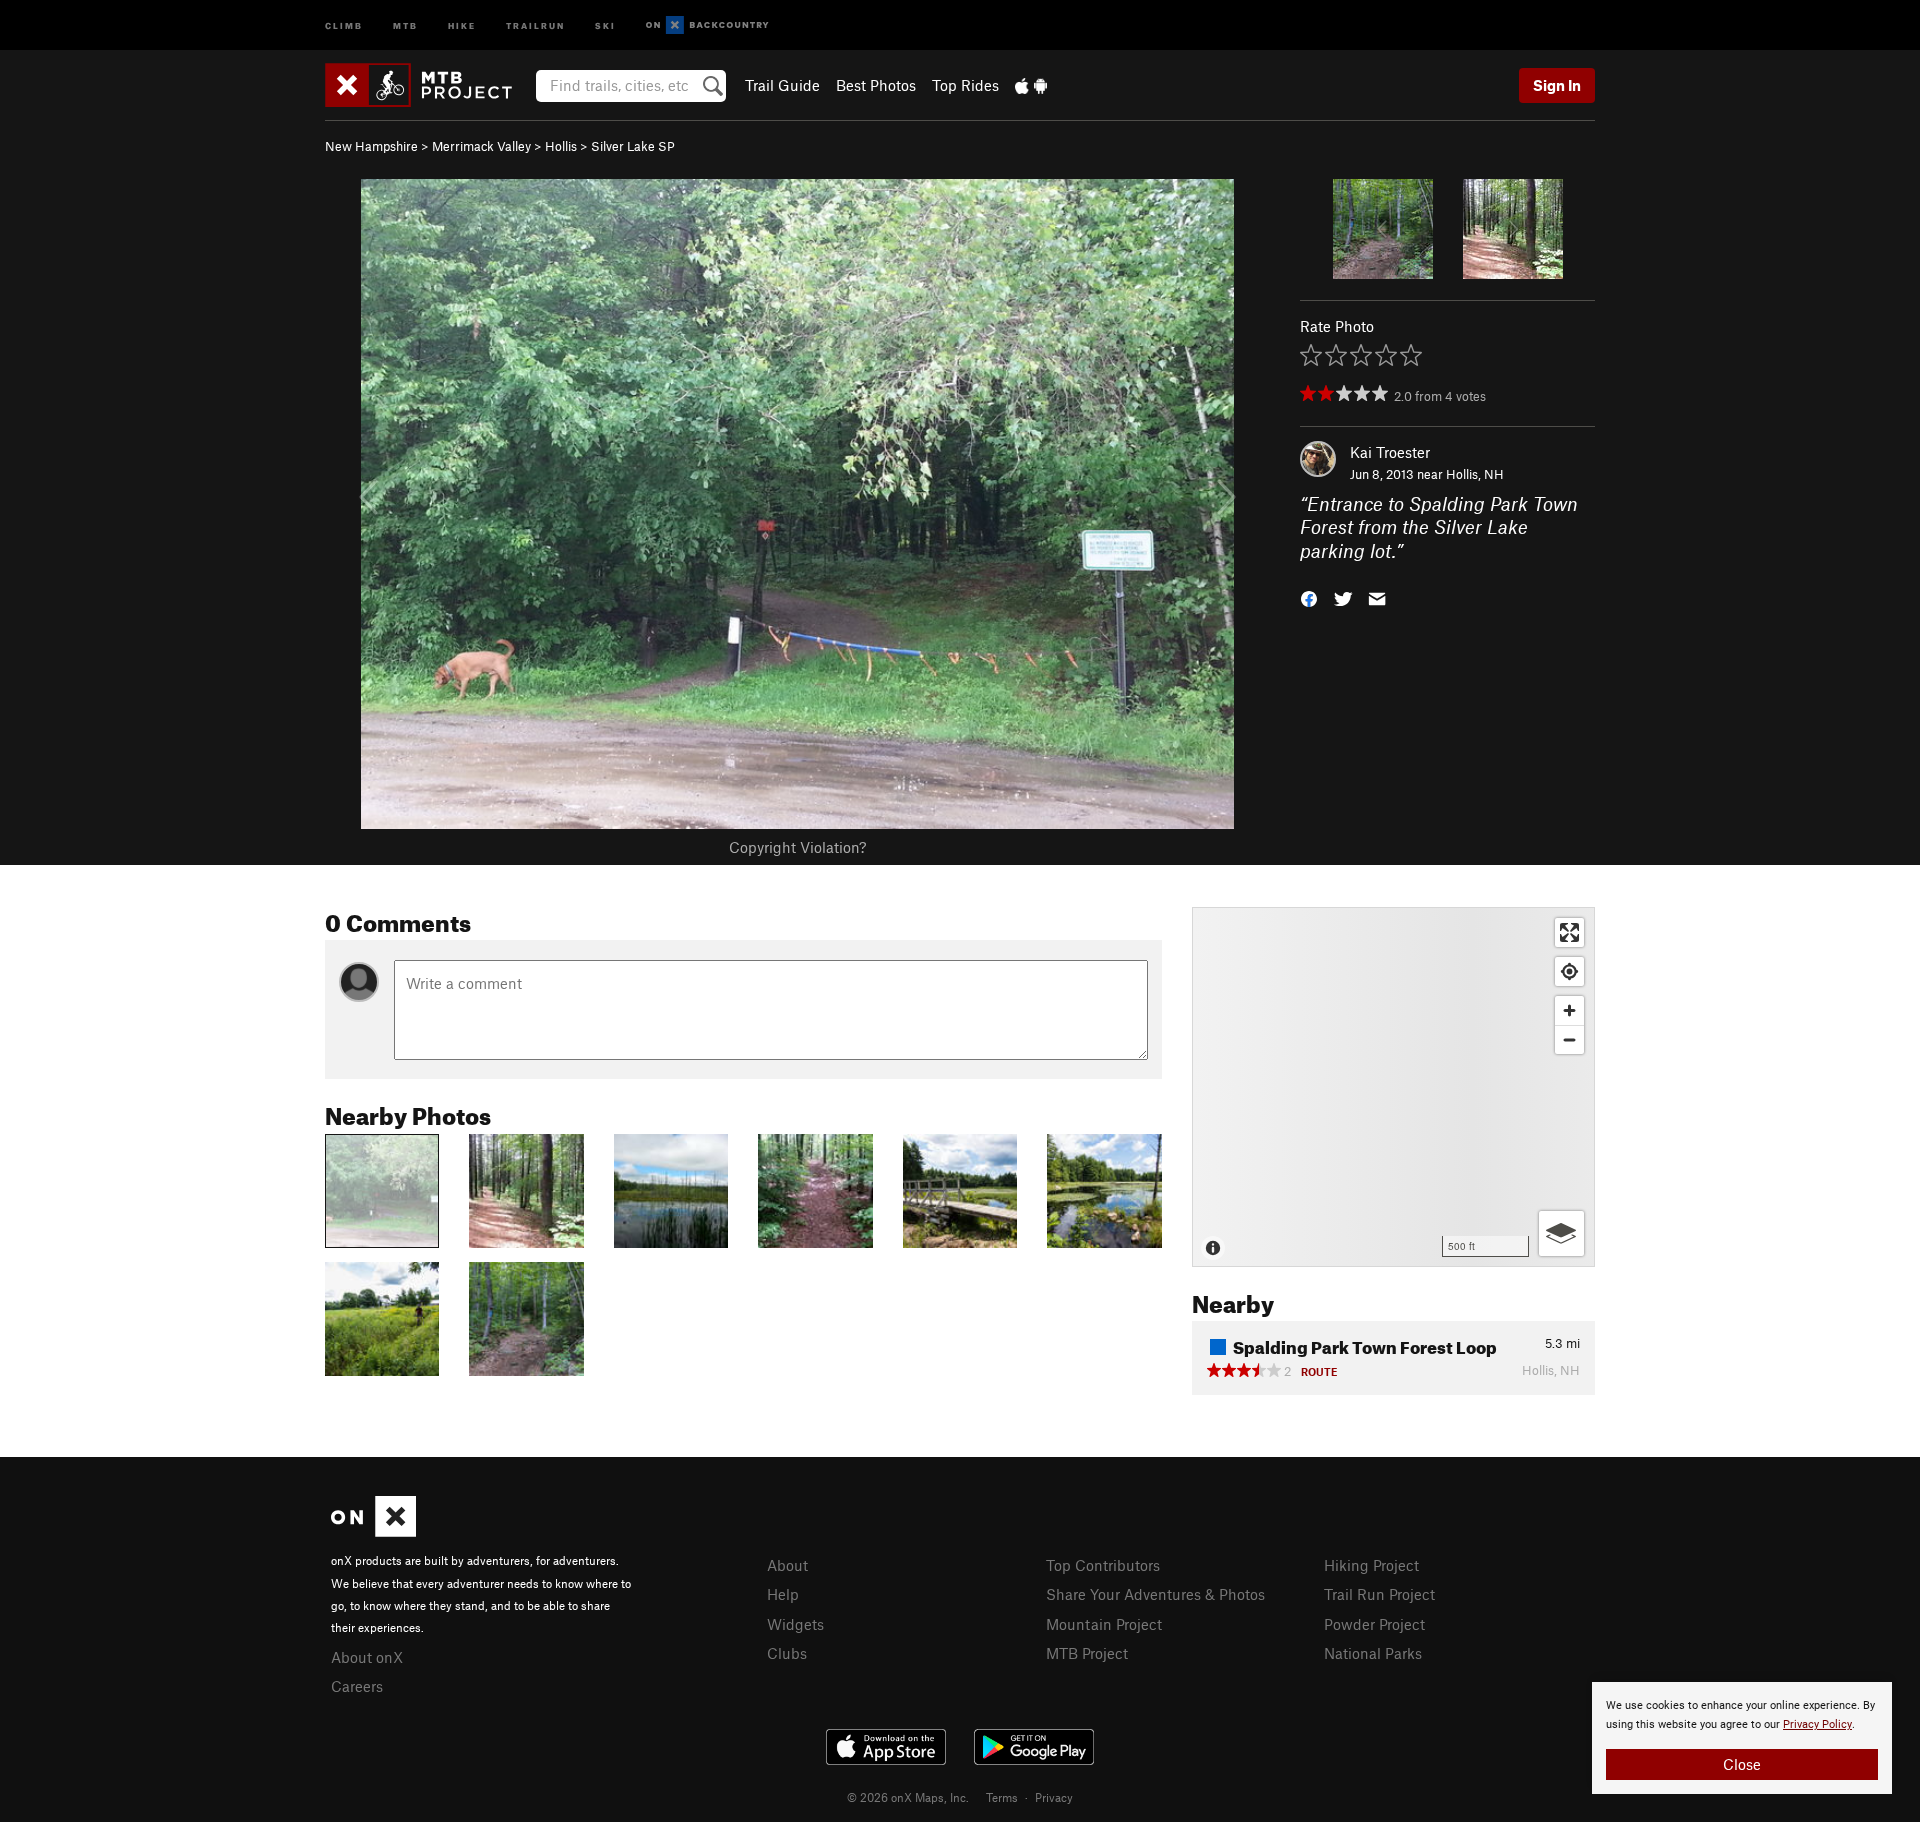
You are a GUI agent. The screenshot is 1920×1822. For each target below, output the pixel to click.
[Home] (428, 85)
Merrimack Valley (481, 146)
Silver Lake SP (633, 146)
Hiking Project (1371, 1565)
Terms (1002, 1797)
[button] (1309, 597)
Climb (344, 24)
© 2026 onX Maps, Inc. (908, 1797)
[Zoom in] (1569, 1010)
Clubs (787, 1653)
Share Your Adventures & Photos (1155, 1594)
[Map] (1393, 1087)
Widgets (795, 1624)
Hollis (561, 146)
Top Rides (965, 85)
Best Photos (876, 85)
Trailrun (535, 24)
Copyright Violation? (797, 847)
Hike (462, 24)
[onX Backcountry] (707, 25)
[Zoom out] (1569, 1039)
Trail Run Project (1379, 1594)
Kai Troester (1390, 452)
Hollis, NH (1475, 474)
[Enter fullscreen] (1569, 932)
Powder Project (1374, 1624)
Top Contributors (1103, 1565)
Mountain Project (1104, 1624)
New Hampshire (371, 146)
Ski (605, 24)
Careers (357, 1686)
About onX (367, 1657)
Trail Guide (782, 85)
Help (783, 1594)
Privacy (1054, 1797)
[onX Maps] (373, 1531)
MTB (405, 24)
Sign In (1557, 85)
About (787, 1565)
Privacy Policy (1817, 1724)
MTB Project (1087, 1653)
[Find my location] (1569, 971)
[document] (1742, 1738)
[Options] (1561, 1233)
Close (1742, 1764)
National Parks (1373, 1653)
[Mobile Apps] (1031, 85)
